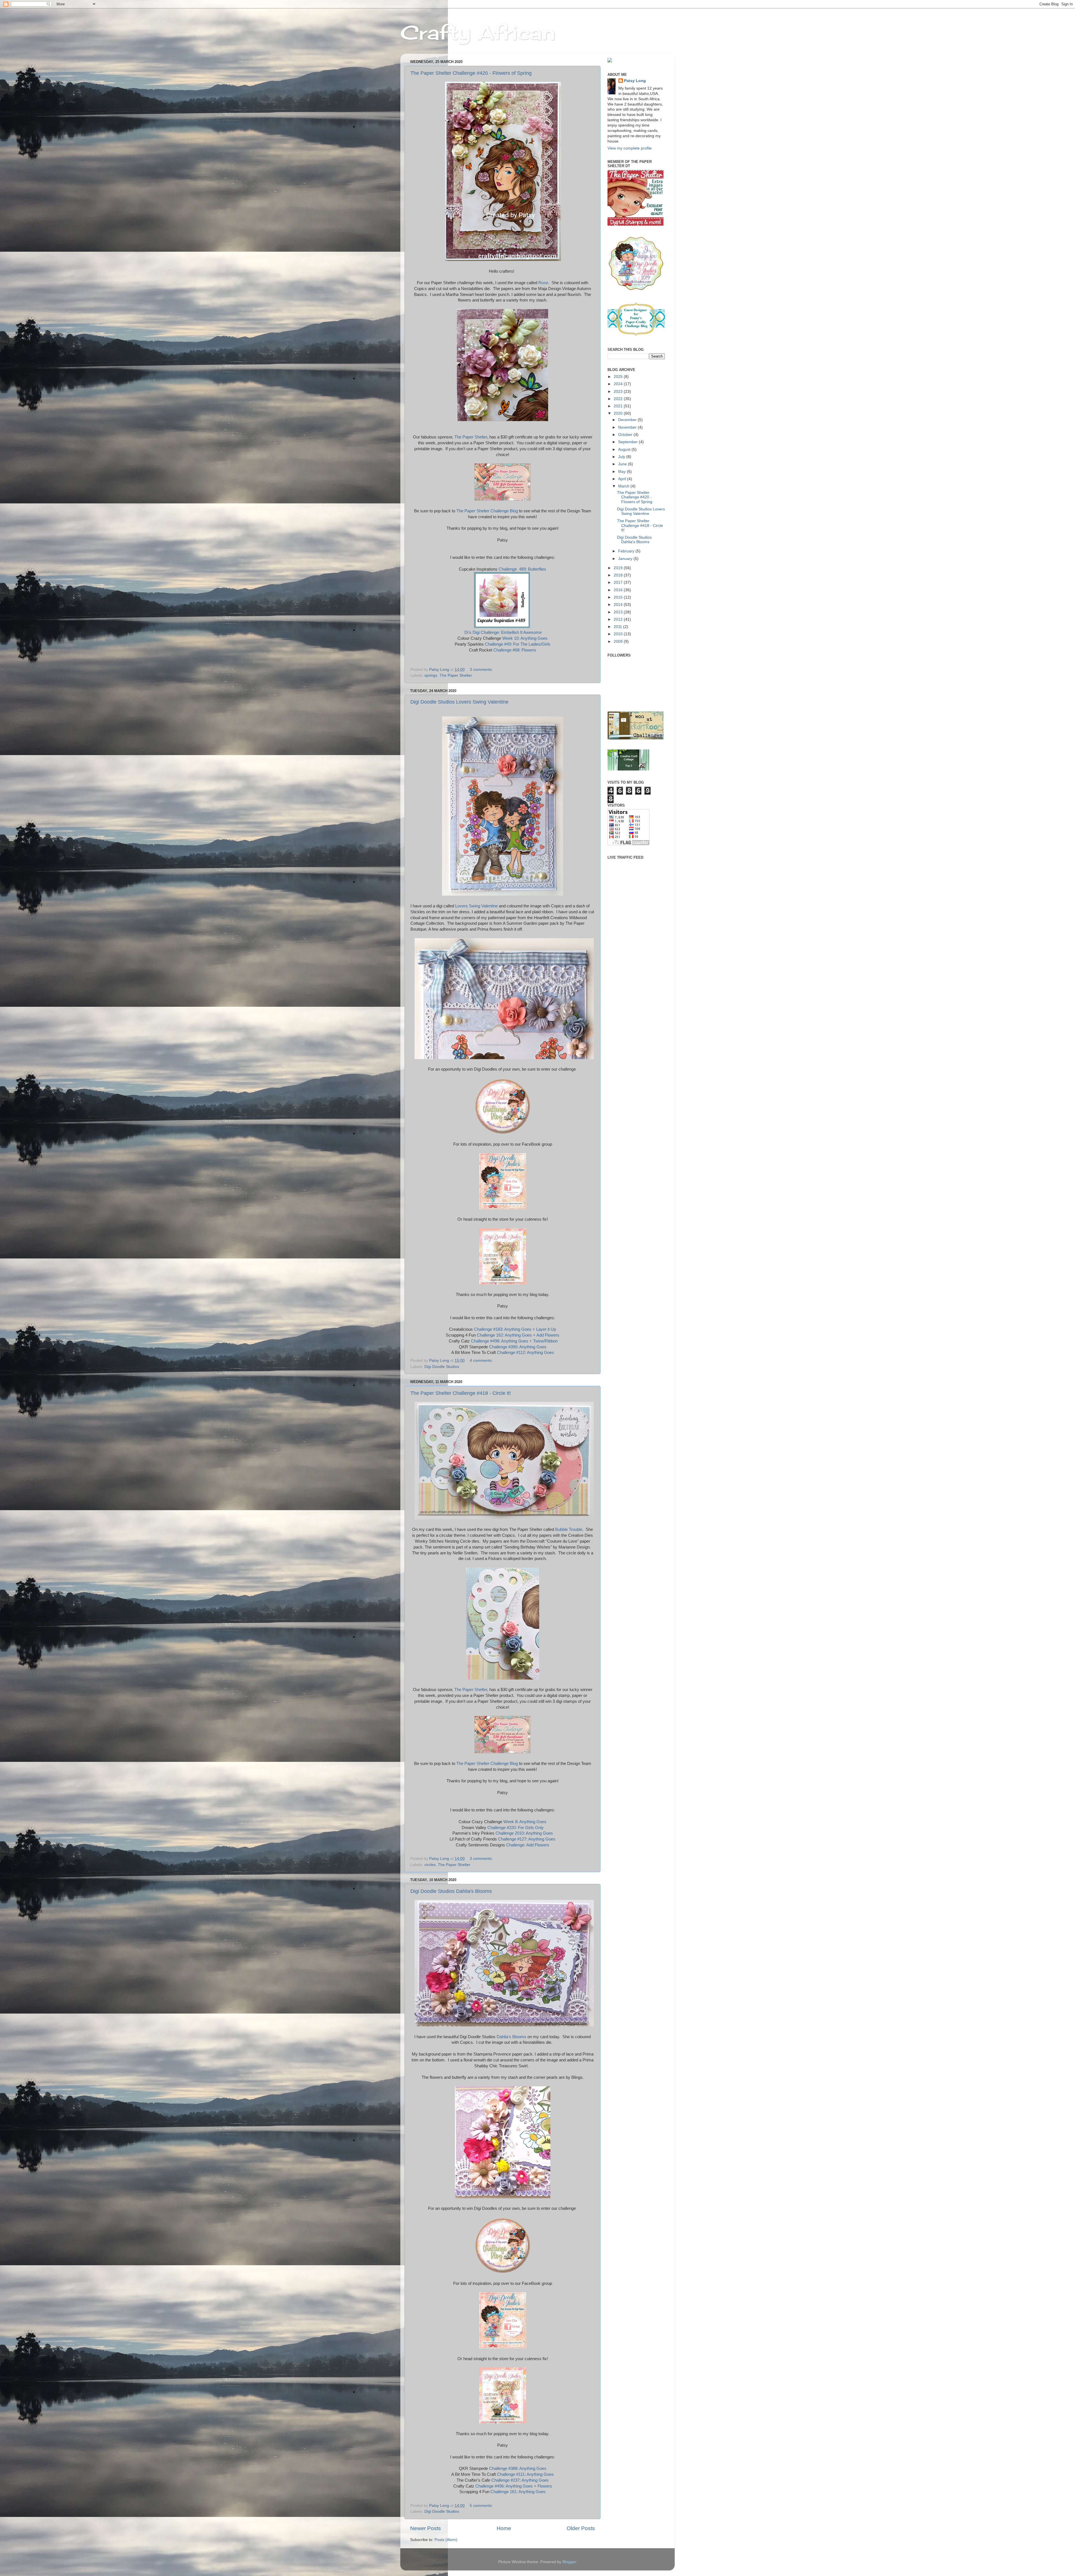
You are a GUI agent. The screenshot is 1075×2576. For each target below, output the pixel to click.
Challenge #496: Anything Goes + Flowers (514, 2486)
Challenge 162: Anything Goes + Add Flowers (518, 1335)
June (623, 464)
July (622, 457)
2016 (619, 590)
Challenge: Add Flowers (528, 1845)
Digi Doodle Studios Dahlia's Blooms (451, 1891)
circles (430, 1865)
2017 (619, 582)
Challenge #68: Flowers (515, 650)
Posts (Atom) (446, 2540)
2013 (619, 612)
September (628, 442)
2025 (619, 377)
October (626, 435)
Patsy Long (635, 81)
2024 (619, 384)
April (623, 479)
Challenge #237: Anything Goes (520, 2480)
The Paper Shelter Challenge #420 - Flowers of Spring (471, 73)
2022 (619, 399)
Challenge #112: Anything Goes (525, 1353)
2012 (619, 619)
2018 (619, 575)
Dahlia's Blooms (511, 2037)
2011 (618, 627)
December (628, 420)
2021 (619, 406)
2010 (619, 634)
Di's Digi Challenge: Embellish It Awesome (503, 632)
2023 (619, 392)
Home (504, 2528)
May (622, 472)
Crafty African (478, 32)
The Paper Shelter (471, 437)
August (625, 449)
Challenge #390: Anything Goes (518, 1347)
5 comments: (482, 2506)
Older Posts (581, 2528)
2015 (619, 597)
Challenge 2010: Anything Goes (524, 1833)
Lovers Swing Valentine (476, 906)
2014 (619, 605)
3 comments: (482, 670)
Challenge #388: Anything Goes (518, 2468)
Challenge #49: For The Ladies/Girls (518, 644)
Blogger (569, 2562)
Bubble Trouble (569, 1529)
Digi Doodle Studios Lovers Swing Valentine (459, 702)
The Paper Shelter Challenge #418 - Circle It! (461, 1393)
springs (431, 675)
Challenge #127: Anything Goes (527, 1839)
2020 (619, 413)
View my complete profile (630, 148)
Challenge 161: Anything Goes (518, 2492)
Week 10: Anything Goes (525, 638)
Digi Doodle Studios (442, 1367)
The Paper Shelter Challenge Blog (487, 511)
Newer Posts (426, 2528)
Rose (543, 283)
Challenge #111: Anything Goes (525, 2474)
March (624, 486)
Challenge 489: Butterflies (522, 569)
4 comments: (482, 1361)
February (627, 551)
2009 (619, 642)
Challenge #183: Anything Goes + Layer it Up (515, 1329)
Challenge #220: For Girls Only (516, 1828)
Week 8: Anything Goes (525, 1822)
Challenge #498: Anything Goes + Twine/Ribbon (514, 1341)
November (628, 427)
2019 (619, 568)
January (626, 559)
